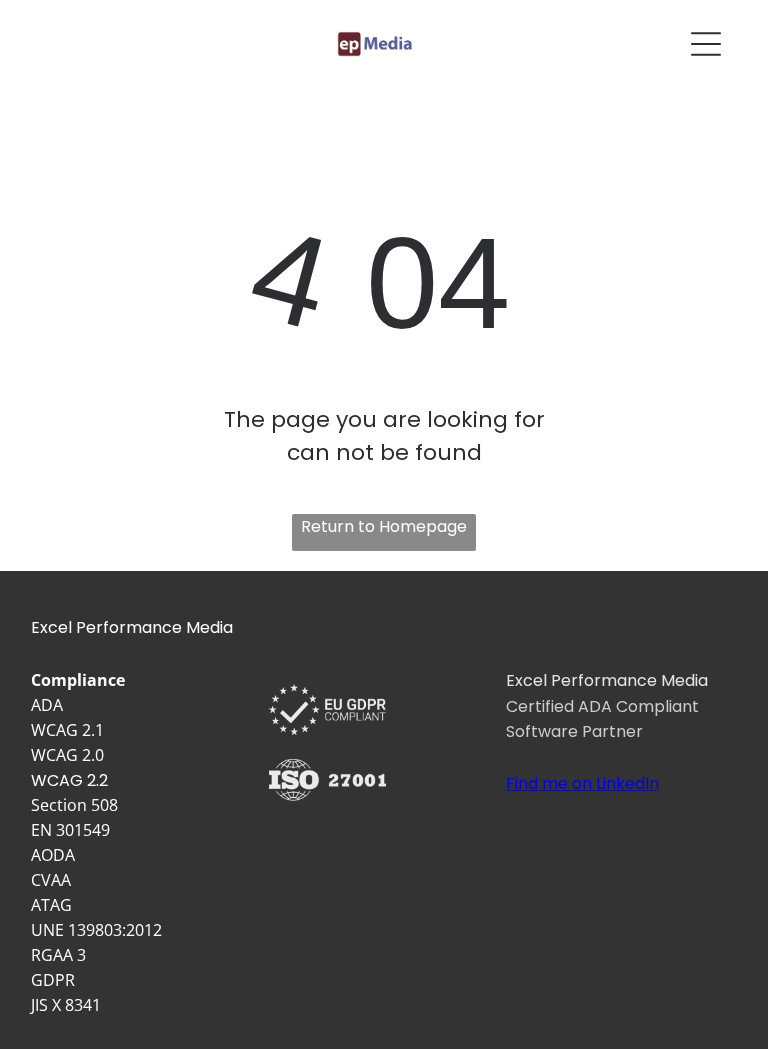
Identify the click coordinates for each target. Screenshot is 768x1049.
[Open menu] (706, 44)
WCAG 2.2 (69, 780)
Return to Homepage (384, 526)
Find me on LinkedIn (582, 783)
